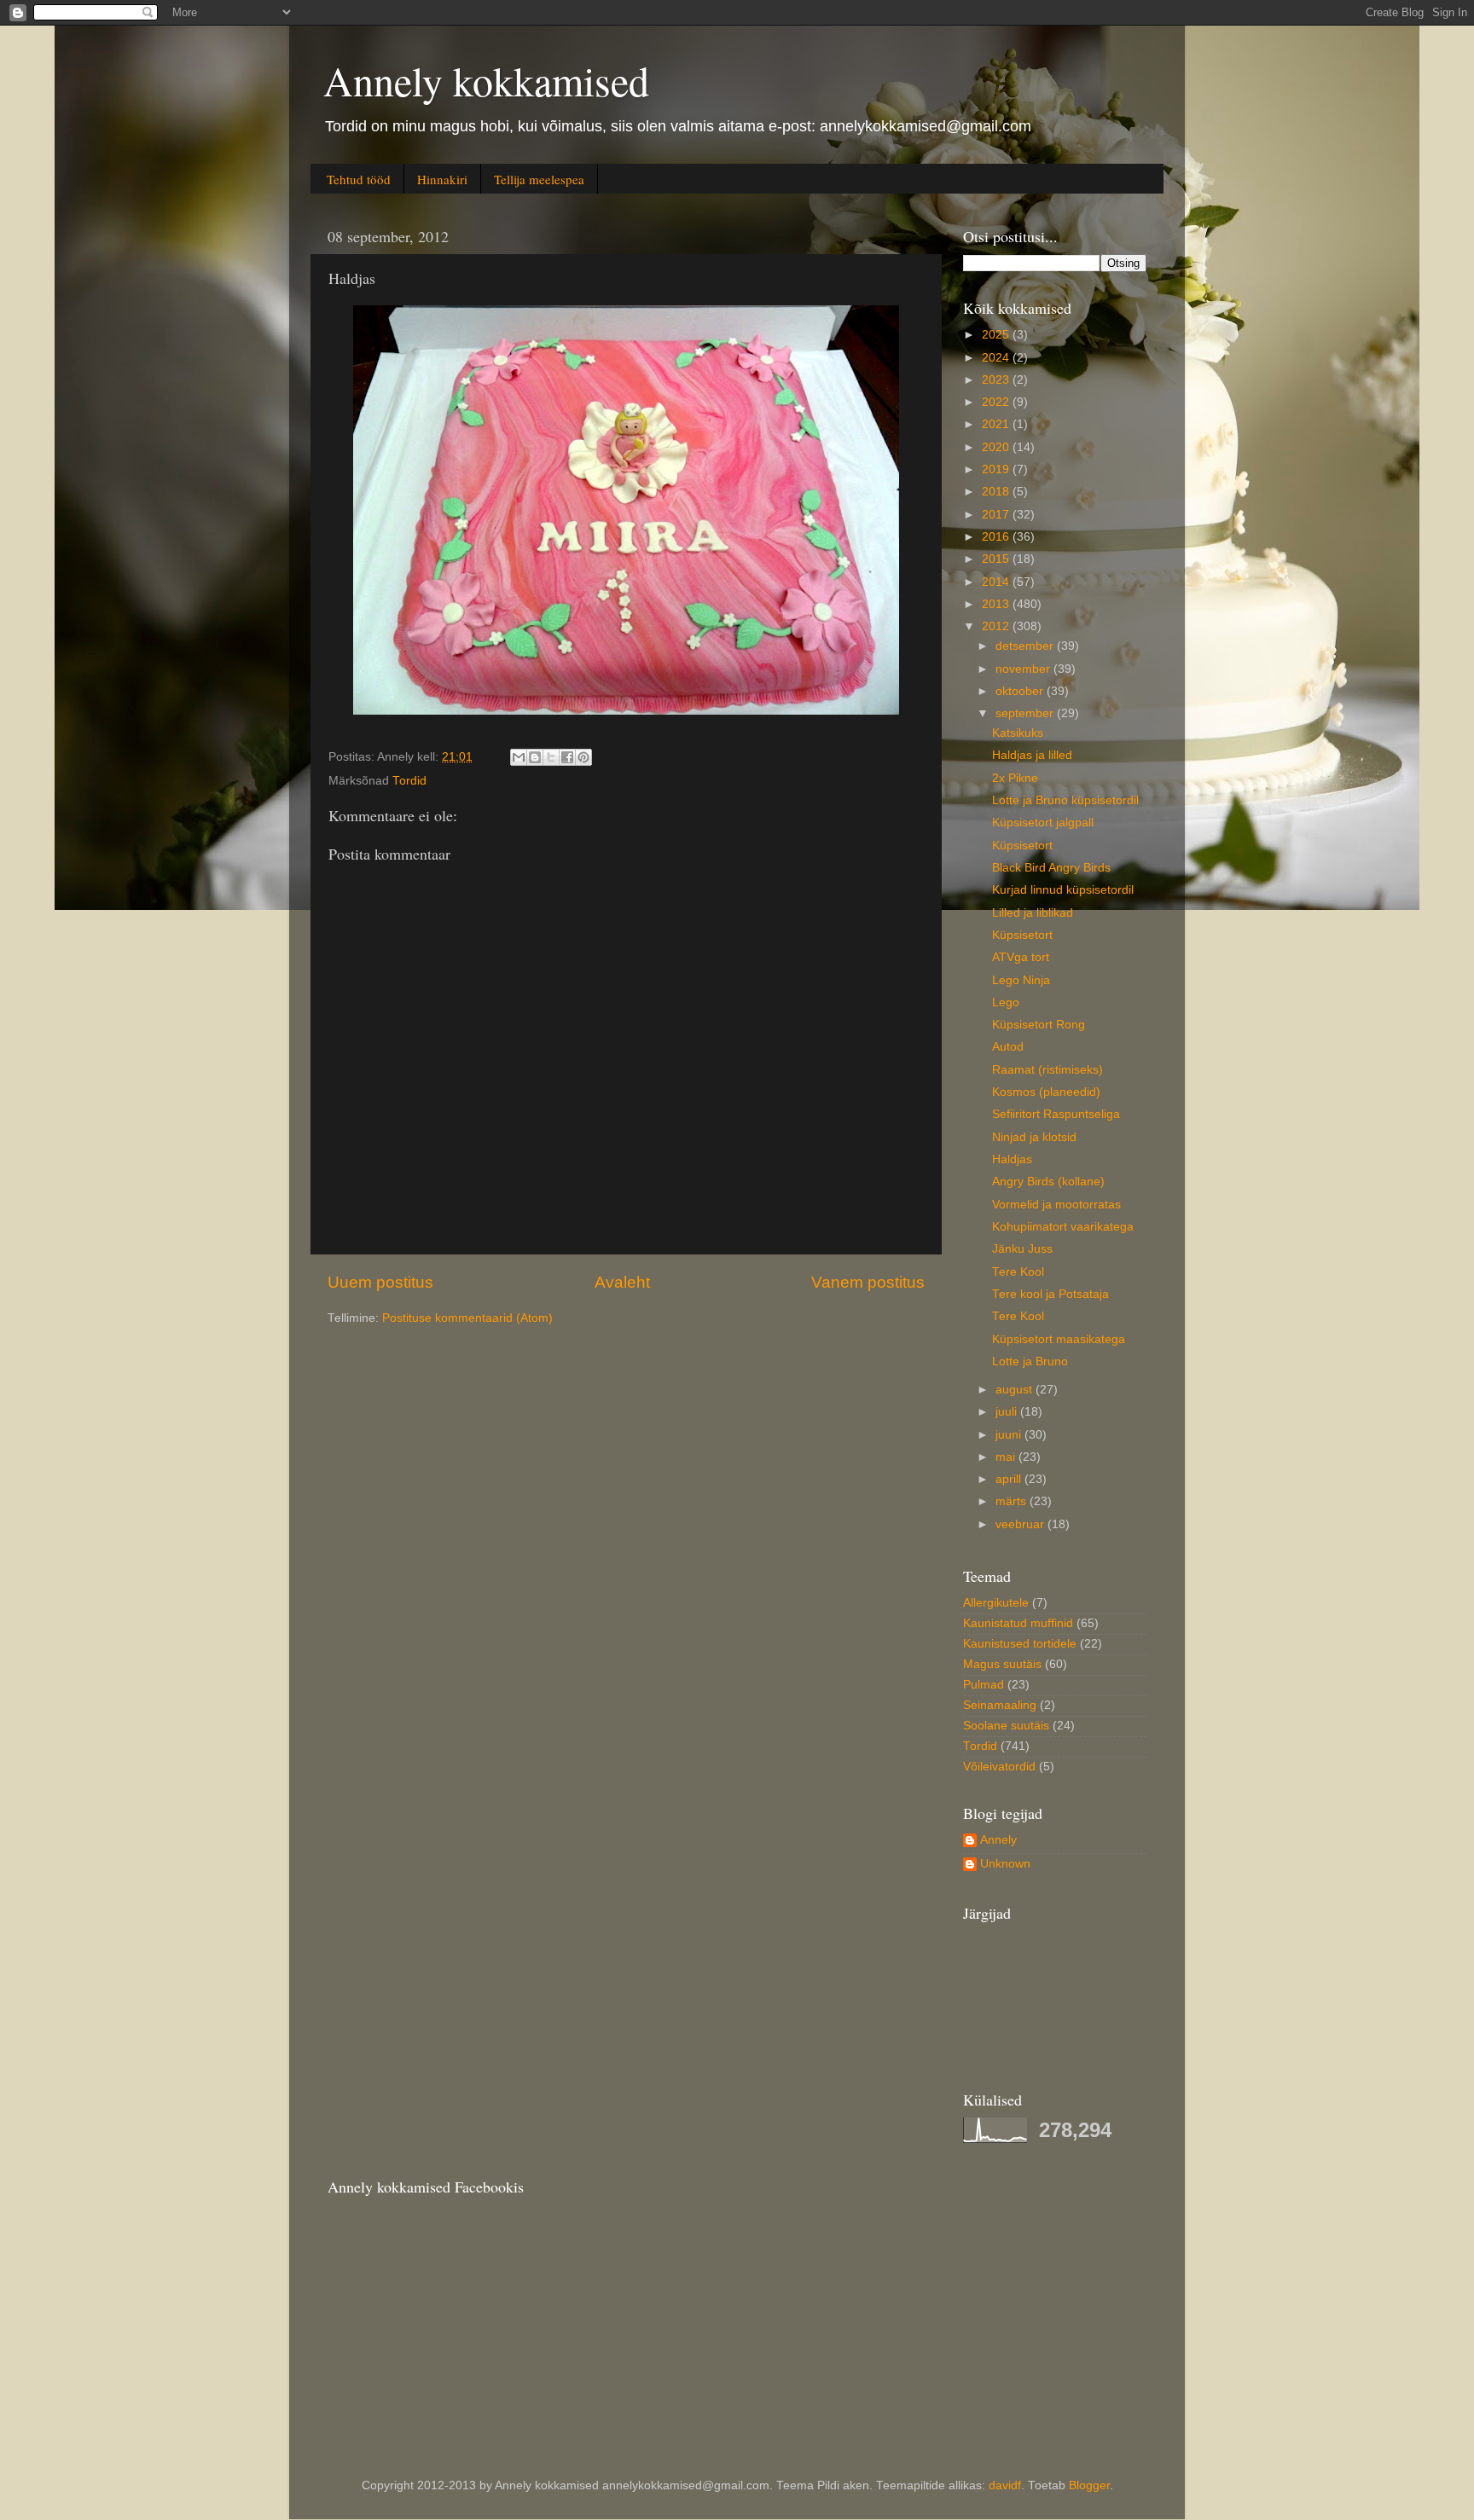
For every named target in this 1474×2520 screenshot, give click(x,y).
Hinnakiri (442, 179)
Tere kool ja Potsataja (1050, 1294)
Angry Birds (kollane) (1048, 1182)
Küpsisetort (1022, 846)
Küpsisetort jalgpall (1043, 823)
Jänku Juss (1022, 1249)
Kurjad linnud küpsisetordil (1063, 890)
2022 (997, 402)
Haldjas (1012, 1159)
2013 (997, 604)
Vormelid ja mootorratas (1056, 1205)
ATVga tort (1021, 957)
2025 (997, 335)
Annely (998, 1840)
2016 (997, 537)
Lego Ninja (1021, 980)
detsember (1026, 646)
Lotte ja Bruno (1030, 1361)
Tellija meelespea (539, 179)
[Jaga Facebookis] (567, 757)
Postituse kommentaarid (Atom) (467, 1318)
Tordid (409, 781)
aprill (1010, 1479)
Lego (1006, 1002)
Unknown (1005, 1864)
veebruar (1021, 1524)
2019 (997, 469)
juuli (1008, 1412)
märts (1013, 1501)
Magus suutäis (1002, 1664)
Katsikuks (1018, 733)
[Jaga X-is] (551, 757)
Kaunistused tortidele (1020, 1644)
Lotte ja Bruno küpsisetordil (1065, 800)
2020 (997, 447)
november (1024, 669)
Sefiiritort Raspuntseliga (1056, 1114)
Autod (1008, 1047)
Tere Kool (1018, 1272)
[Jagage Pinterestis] (583, 757)
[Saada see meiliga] (519, 757)
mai (1007, 1457)
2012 (997, 626)
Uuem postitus (380, 1282)
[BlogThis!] (535, 757)
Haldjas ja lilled (1032, 755)
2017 (997, 515)
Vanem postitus (868, 1282)
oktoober (1021, 691)
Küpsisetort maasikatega (1059, 1339)
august (1016, 1390)
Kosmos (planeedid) (1046, 1092)
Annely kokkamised (486, 80)
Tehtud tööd (359, 179)
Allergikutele (996, 1603)
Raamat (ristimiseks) (1047, 1070)
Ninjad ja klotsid (1034, 1137)
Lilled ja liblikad (1033, 913)
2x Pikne (1015, 778)
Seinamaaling (1000, 1705)
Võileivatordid (999, 1767)
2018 (997, 492)
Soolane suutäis (1006, 1726)
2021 (997, 424)
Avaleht (622, 1282)
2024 (997, 358)
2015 (997, 559)
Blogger (1089, 2485)
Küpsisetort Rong (1039, 1025)
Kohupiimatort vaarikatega (1063, 1227)
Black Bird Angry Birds (1051, 868)
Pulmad (984, 1685)
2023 (997, 380)
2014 (997, 582)
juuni (1010, 1435)
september (1026, 713)
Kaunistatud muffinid (1018, 1623)
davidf (1005, 2485)
